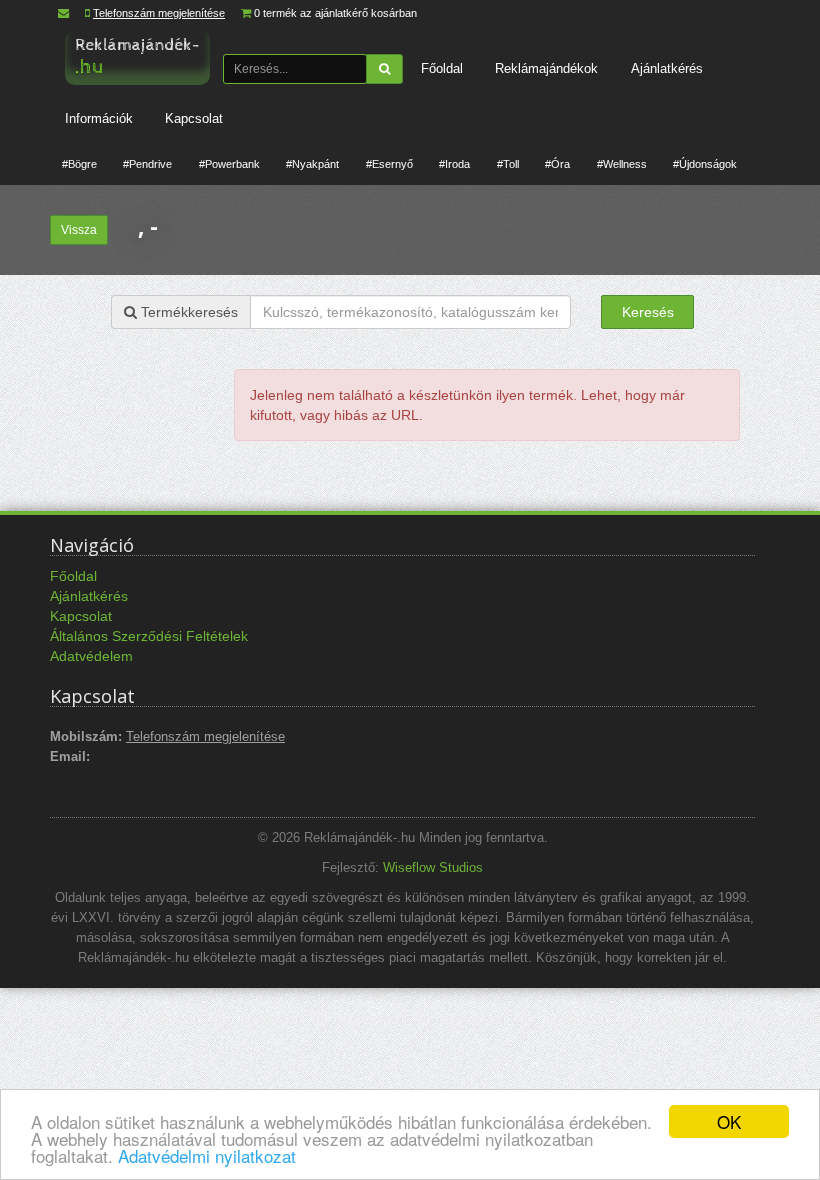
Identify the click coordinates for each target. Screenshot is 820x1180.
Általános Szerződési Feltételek (149, 636)
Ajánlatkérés (667, 68)
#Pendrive (147, 164)
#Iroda (454, 164)
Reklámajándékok (546, 68)
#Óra (557, 164)
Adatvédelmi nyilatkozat (207, 1155)
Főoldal (442, 68)
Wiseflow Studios (433, 868)
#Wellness (622, 164)
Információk (99, 118)
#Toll (508, 164)
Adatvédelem (91, 656)
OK (729, 1121)
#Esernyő (389, 164)
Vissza (79, 230)
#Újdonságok (705, 164)
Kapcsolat (194, 118)
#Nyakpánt (312, 164)
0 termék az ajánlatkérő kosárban (335, 13)
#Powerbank (229, 164)
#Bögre (79, 164)
